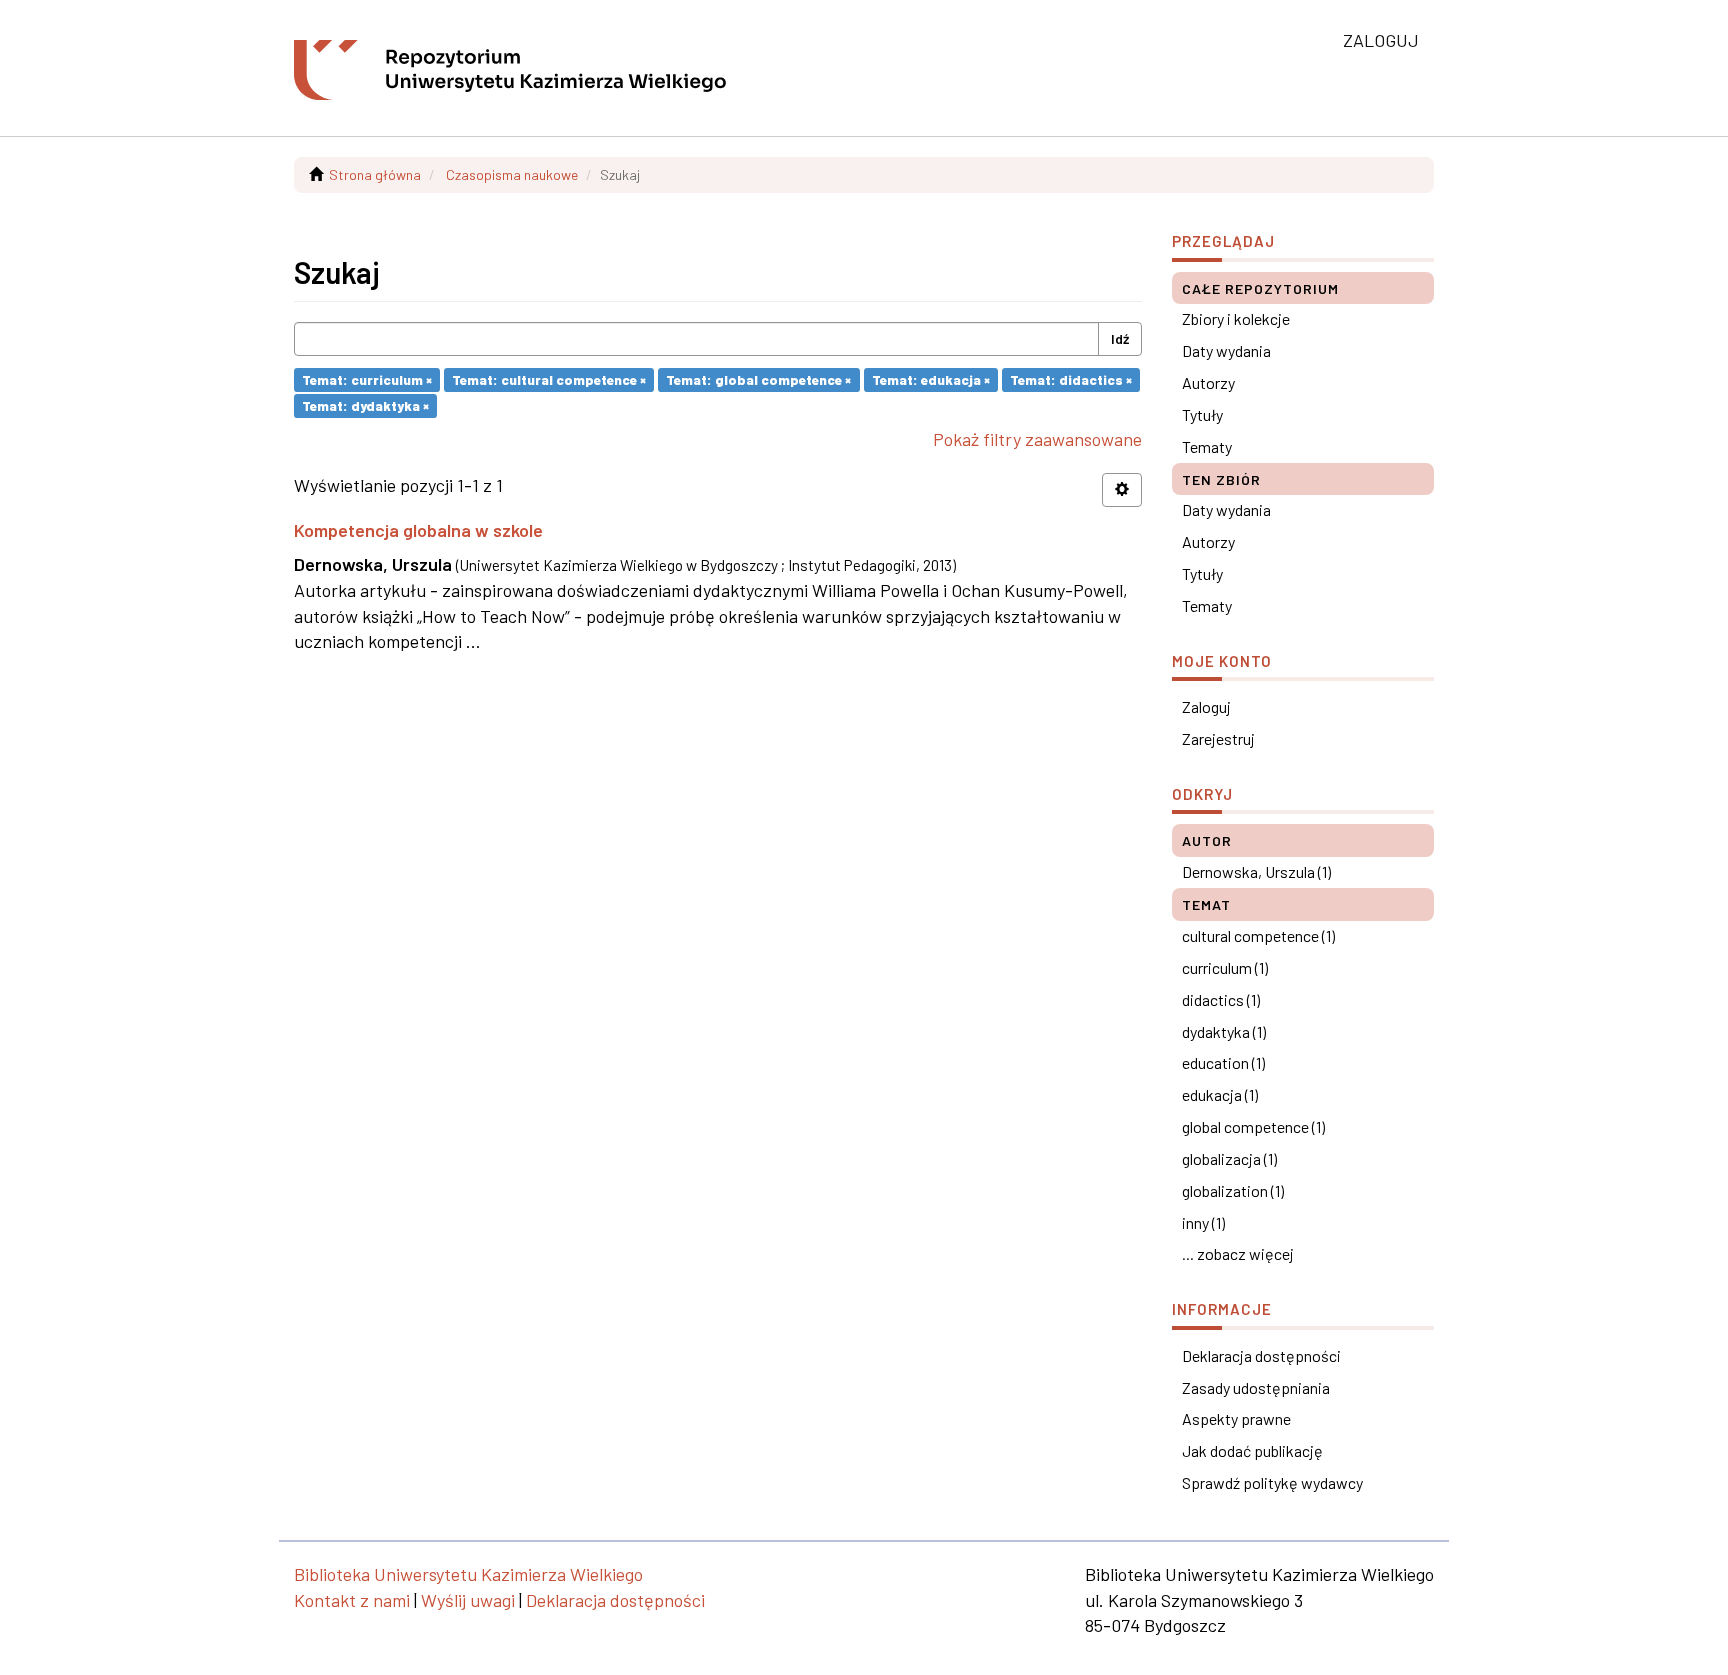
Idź (1120, 338)
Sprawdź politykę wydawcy (1272, 1482)
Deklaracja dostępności (1261, 1355)
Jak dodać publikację (1252, 1450)
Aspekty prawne (1236, 1418)
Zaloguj (1206, 706)
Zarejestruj (1218, 738)
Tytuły (1202, 414)
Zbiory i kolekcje (1236, 318)
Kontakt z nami (352, 1600)
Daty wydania (1226, 350)
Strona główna (375, 174)
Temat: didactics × (1071, 379)
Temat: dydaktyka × (365, 405)
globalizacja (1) (1229, 1158)
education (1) (1223, 1062)
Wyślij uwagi (468, 1600)
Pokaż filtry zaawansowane (1037, 439)
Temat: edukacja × (931, 379)
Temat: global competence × (758, 379)
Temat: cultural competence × (549, 379)
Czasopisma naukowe (512, 174)
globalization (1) (1233, 1190)
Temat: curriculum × (367, 379)
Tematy (1207, 446)
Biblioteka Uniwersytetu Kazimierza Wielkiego (468, 1574)
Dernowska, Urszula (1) (1256, 871)
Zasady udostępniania (1256, 1387)
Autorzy (1208, 382)
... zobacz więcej (1238, 1253)
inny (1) (1203, 1222)
